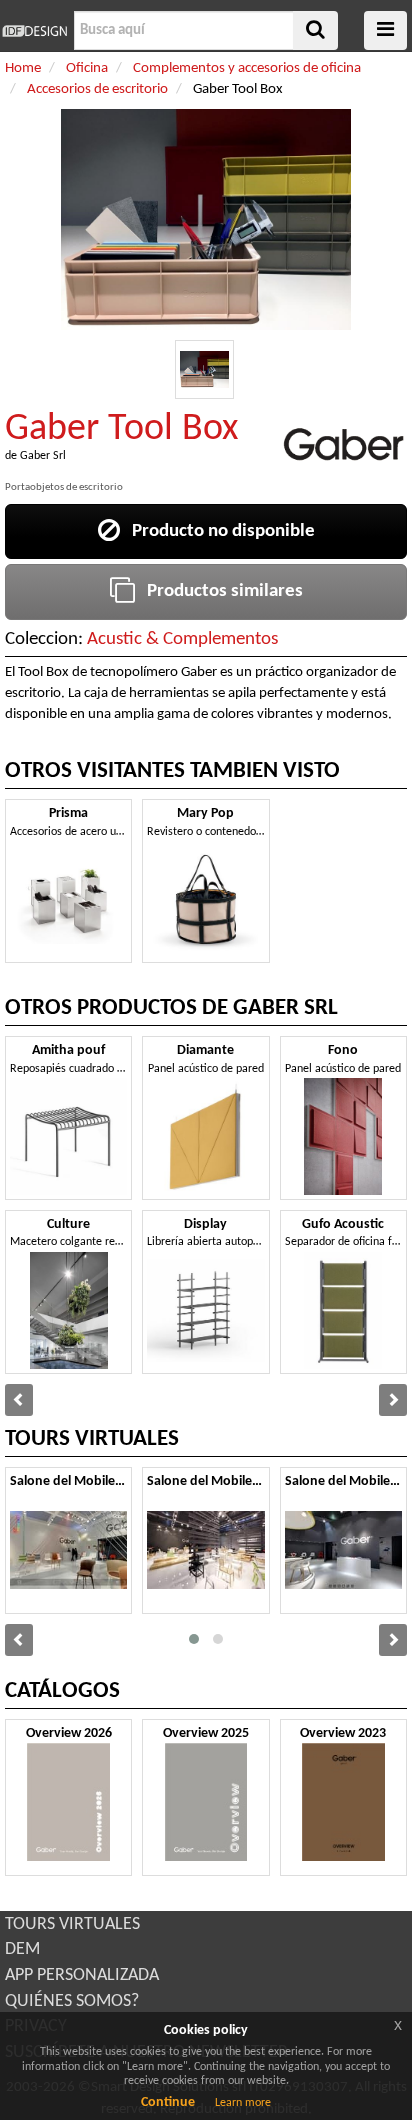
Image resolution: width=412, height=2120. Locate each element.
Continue (168, 2102)
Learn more (243, 2103)
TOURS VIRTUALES (72, 1924)
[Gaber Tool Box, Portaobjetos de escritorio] (204, 369)
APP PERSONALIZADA (82, 1975)
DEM (22, 1949)
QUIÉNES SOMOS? (72, 2001)
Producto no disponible (217, 531)
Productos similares (219, 591)
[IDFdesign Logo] (34, 31)
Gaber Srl (43, 456)
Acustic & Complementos (182, 639)
